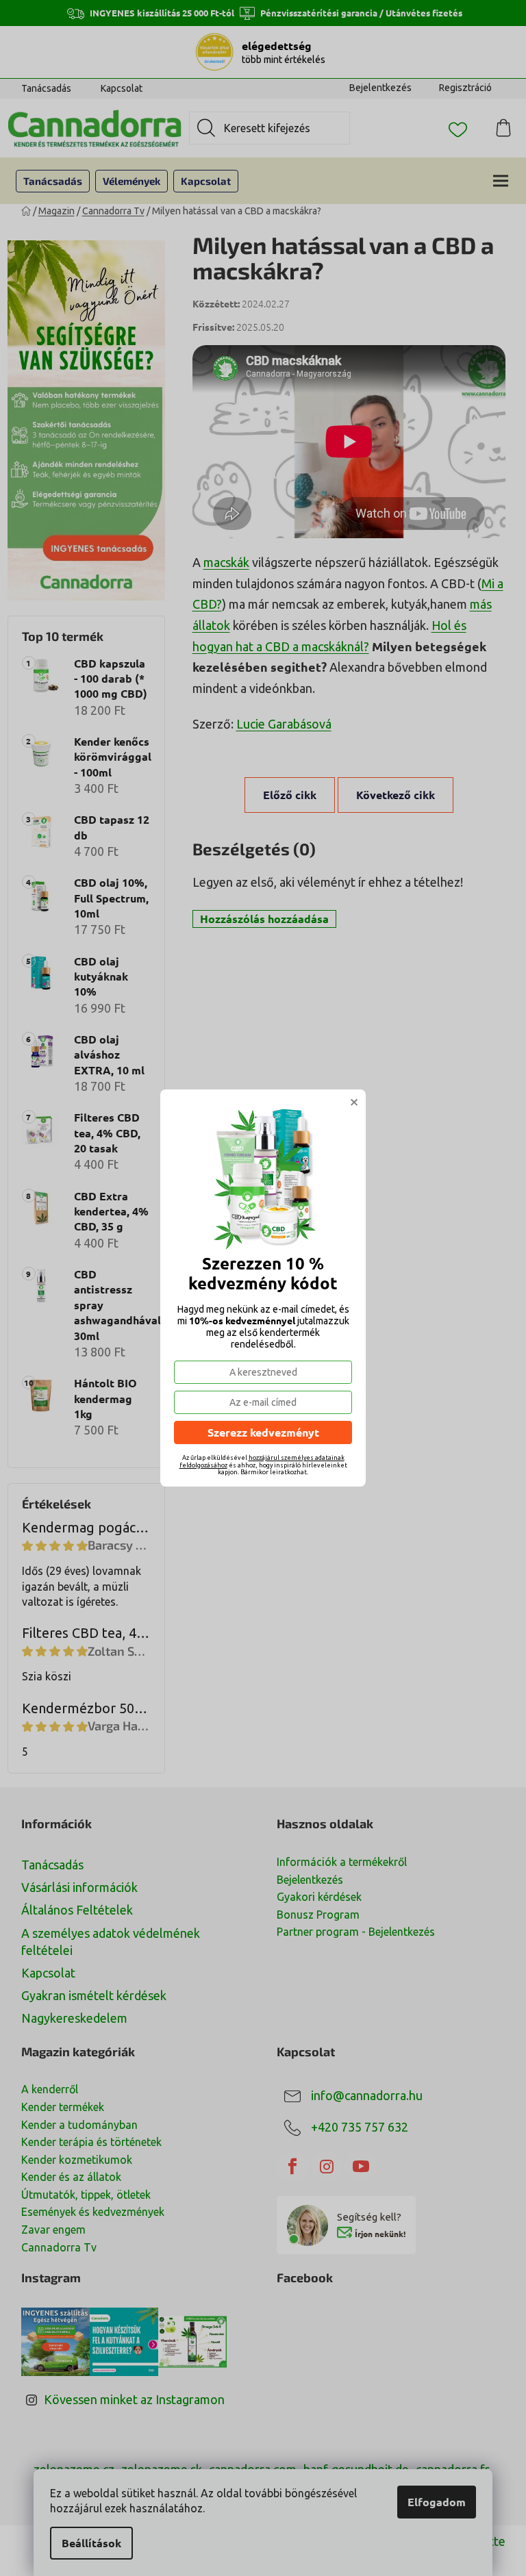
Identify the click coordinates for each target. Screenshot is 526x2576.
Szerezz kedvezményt (263, 1432)
